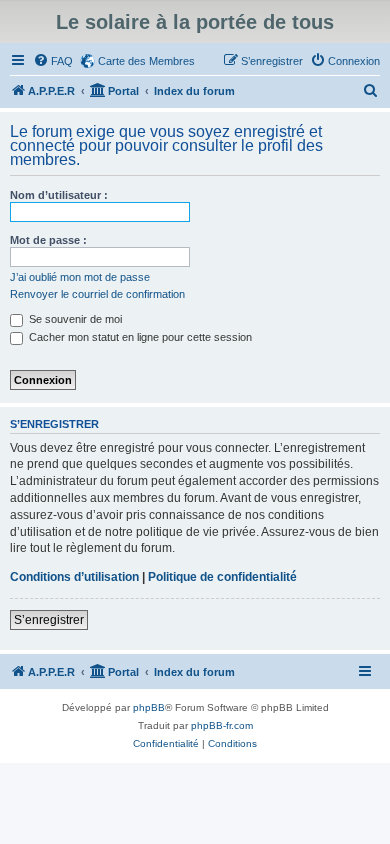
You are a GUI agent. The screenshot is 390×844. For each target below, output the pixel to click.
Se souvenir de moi (74, 319)
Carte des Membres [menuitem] (146, 61)
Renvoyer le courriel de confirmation (97, 294)
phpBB (149, 707)
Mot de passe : (48, 240)
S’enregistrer (49, 620)
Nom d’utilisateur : (59, 195)
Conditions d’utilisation (74, 577)
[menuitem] (53, 61)
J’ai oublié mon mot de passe (80, 277)
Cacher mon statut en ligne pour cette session (139, 337)
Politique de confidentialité (222, 577)
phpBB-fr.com (222, 725)
